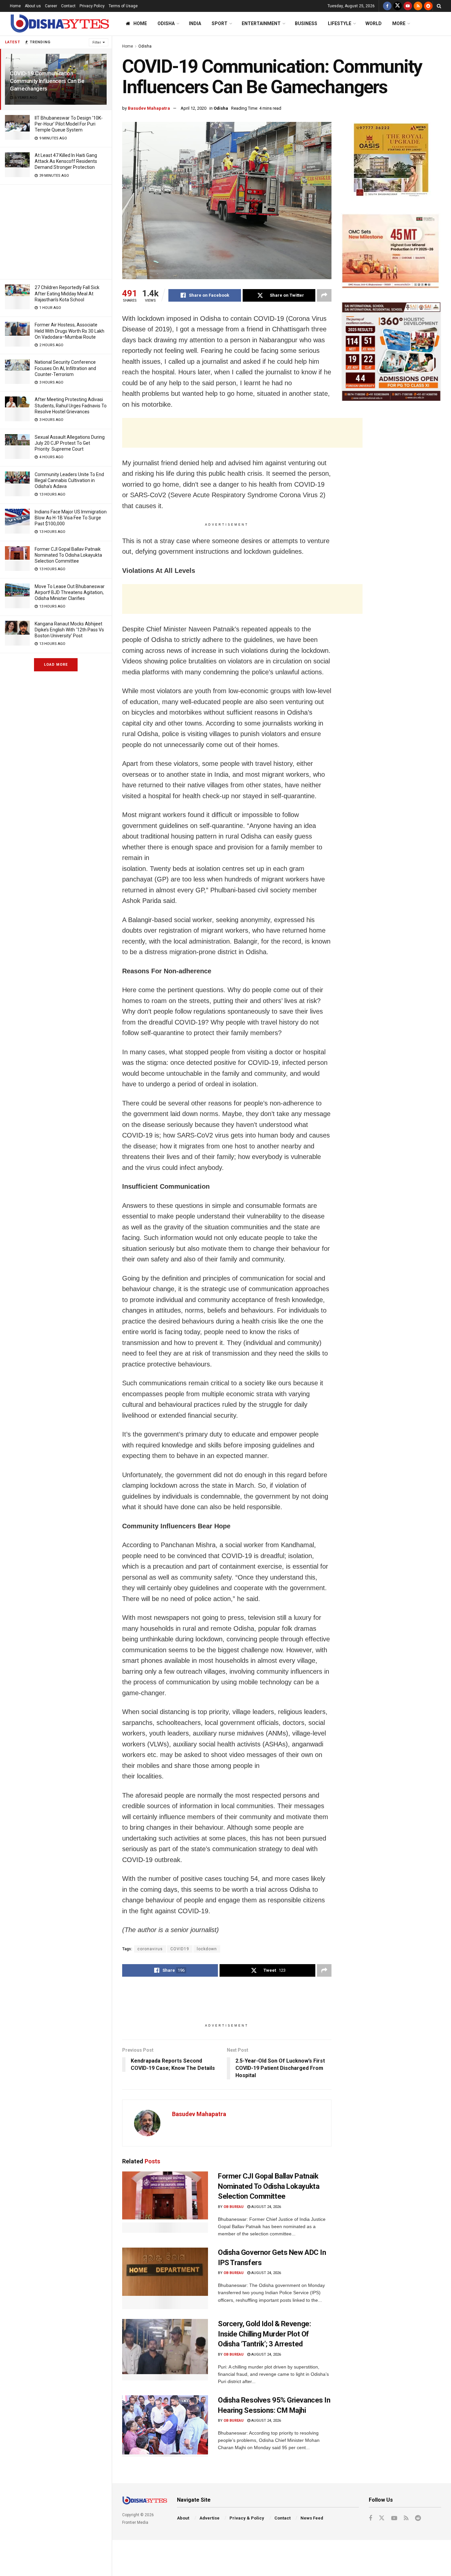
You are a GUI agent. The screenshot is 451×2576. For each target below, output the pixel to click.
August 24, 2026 (266, 2207)
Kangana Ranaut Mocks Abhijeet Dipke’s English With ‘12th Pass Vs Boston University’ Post (69, 630)
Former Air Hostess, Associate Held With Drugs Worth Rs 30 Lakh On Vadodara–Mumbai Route (69, 331)
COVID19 (180, 1949)
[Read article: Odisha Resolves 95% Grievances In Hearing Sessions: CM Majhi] (165, 2426)
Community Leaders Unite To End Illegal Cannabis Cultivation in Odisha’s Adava (69, 480)
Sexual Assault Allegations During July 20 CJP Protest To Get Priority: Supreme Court (70, 443)
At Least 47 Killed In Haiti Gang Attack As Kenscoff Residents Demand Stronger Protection (66, 161)
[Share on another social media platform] (324, 295)
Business (306, 23)
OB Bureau (234, 2207)
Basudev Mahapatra (149, 108)
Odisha (166, 23)
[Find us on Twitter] (398, 6)
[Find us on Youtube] (408, 6)
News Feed (312, 2518)
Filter (97, 42)
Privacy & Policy (247, 2518)
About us (33, 6)
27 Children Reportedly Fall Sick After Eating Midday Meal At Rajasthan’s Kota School (67, 293)
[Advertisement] (56, 231)
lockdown (207, 1949)
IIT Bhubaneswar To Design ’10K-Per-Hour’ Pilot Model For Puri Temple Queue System (69, 124)
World (374, 23)
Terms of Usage (123, 6)
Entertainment (261, 23)
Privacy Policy (92, 6)
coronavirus (150, 1949)
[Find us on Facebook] (387, 6)
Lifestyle (340, 23)
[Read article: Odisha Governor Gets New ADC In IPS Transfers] (165, 2278)
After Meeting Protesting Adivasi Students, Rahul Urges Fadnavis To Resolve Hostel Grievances (71, 405)
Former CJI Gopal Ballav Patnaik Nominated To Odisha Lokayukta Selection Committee (68, 555)
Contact (68, 6)
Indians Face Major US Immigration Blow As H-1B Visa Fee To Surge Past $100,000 (71, 518)
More (399, 23)
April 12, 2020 (193, 108)
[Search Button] (439, 6)
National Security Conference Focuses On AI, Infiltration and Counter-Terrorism (65, 368)
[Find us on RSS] (418, 6)
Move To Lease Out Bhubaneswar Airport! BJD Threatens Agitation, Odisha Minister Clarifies (70, 592)
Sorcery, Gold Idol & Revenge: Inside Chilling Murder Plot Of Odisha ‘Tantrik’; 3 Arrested (264, 2334)
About (183, 2518)
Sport (220, 23)
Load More (56, 665)
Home (15, 6)
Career (51, 6)
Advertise (209, 2518)
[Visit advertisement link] (391, 161)
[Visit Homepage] (59, 24)
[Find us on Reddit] (428, 6)
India (195, 23)
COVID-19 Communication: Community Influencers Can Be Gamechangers (47, 81)
